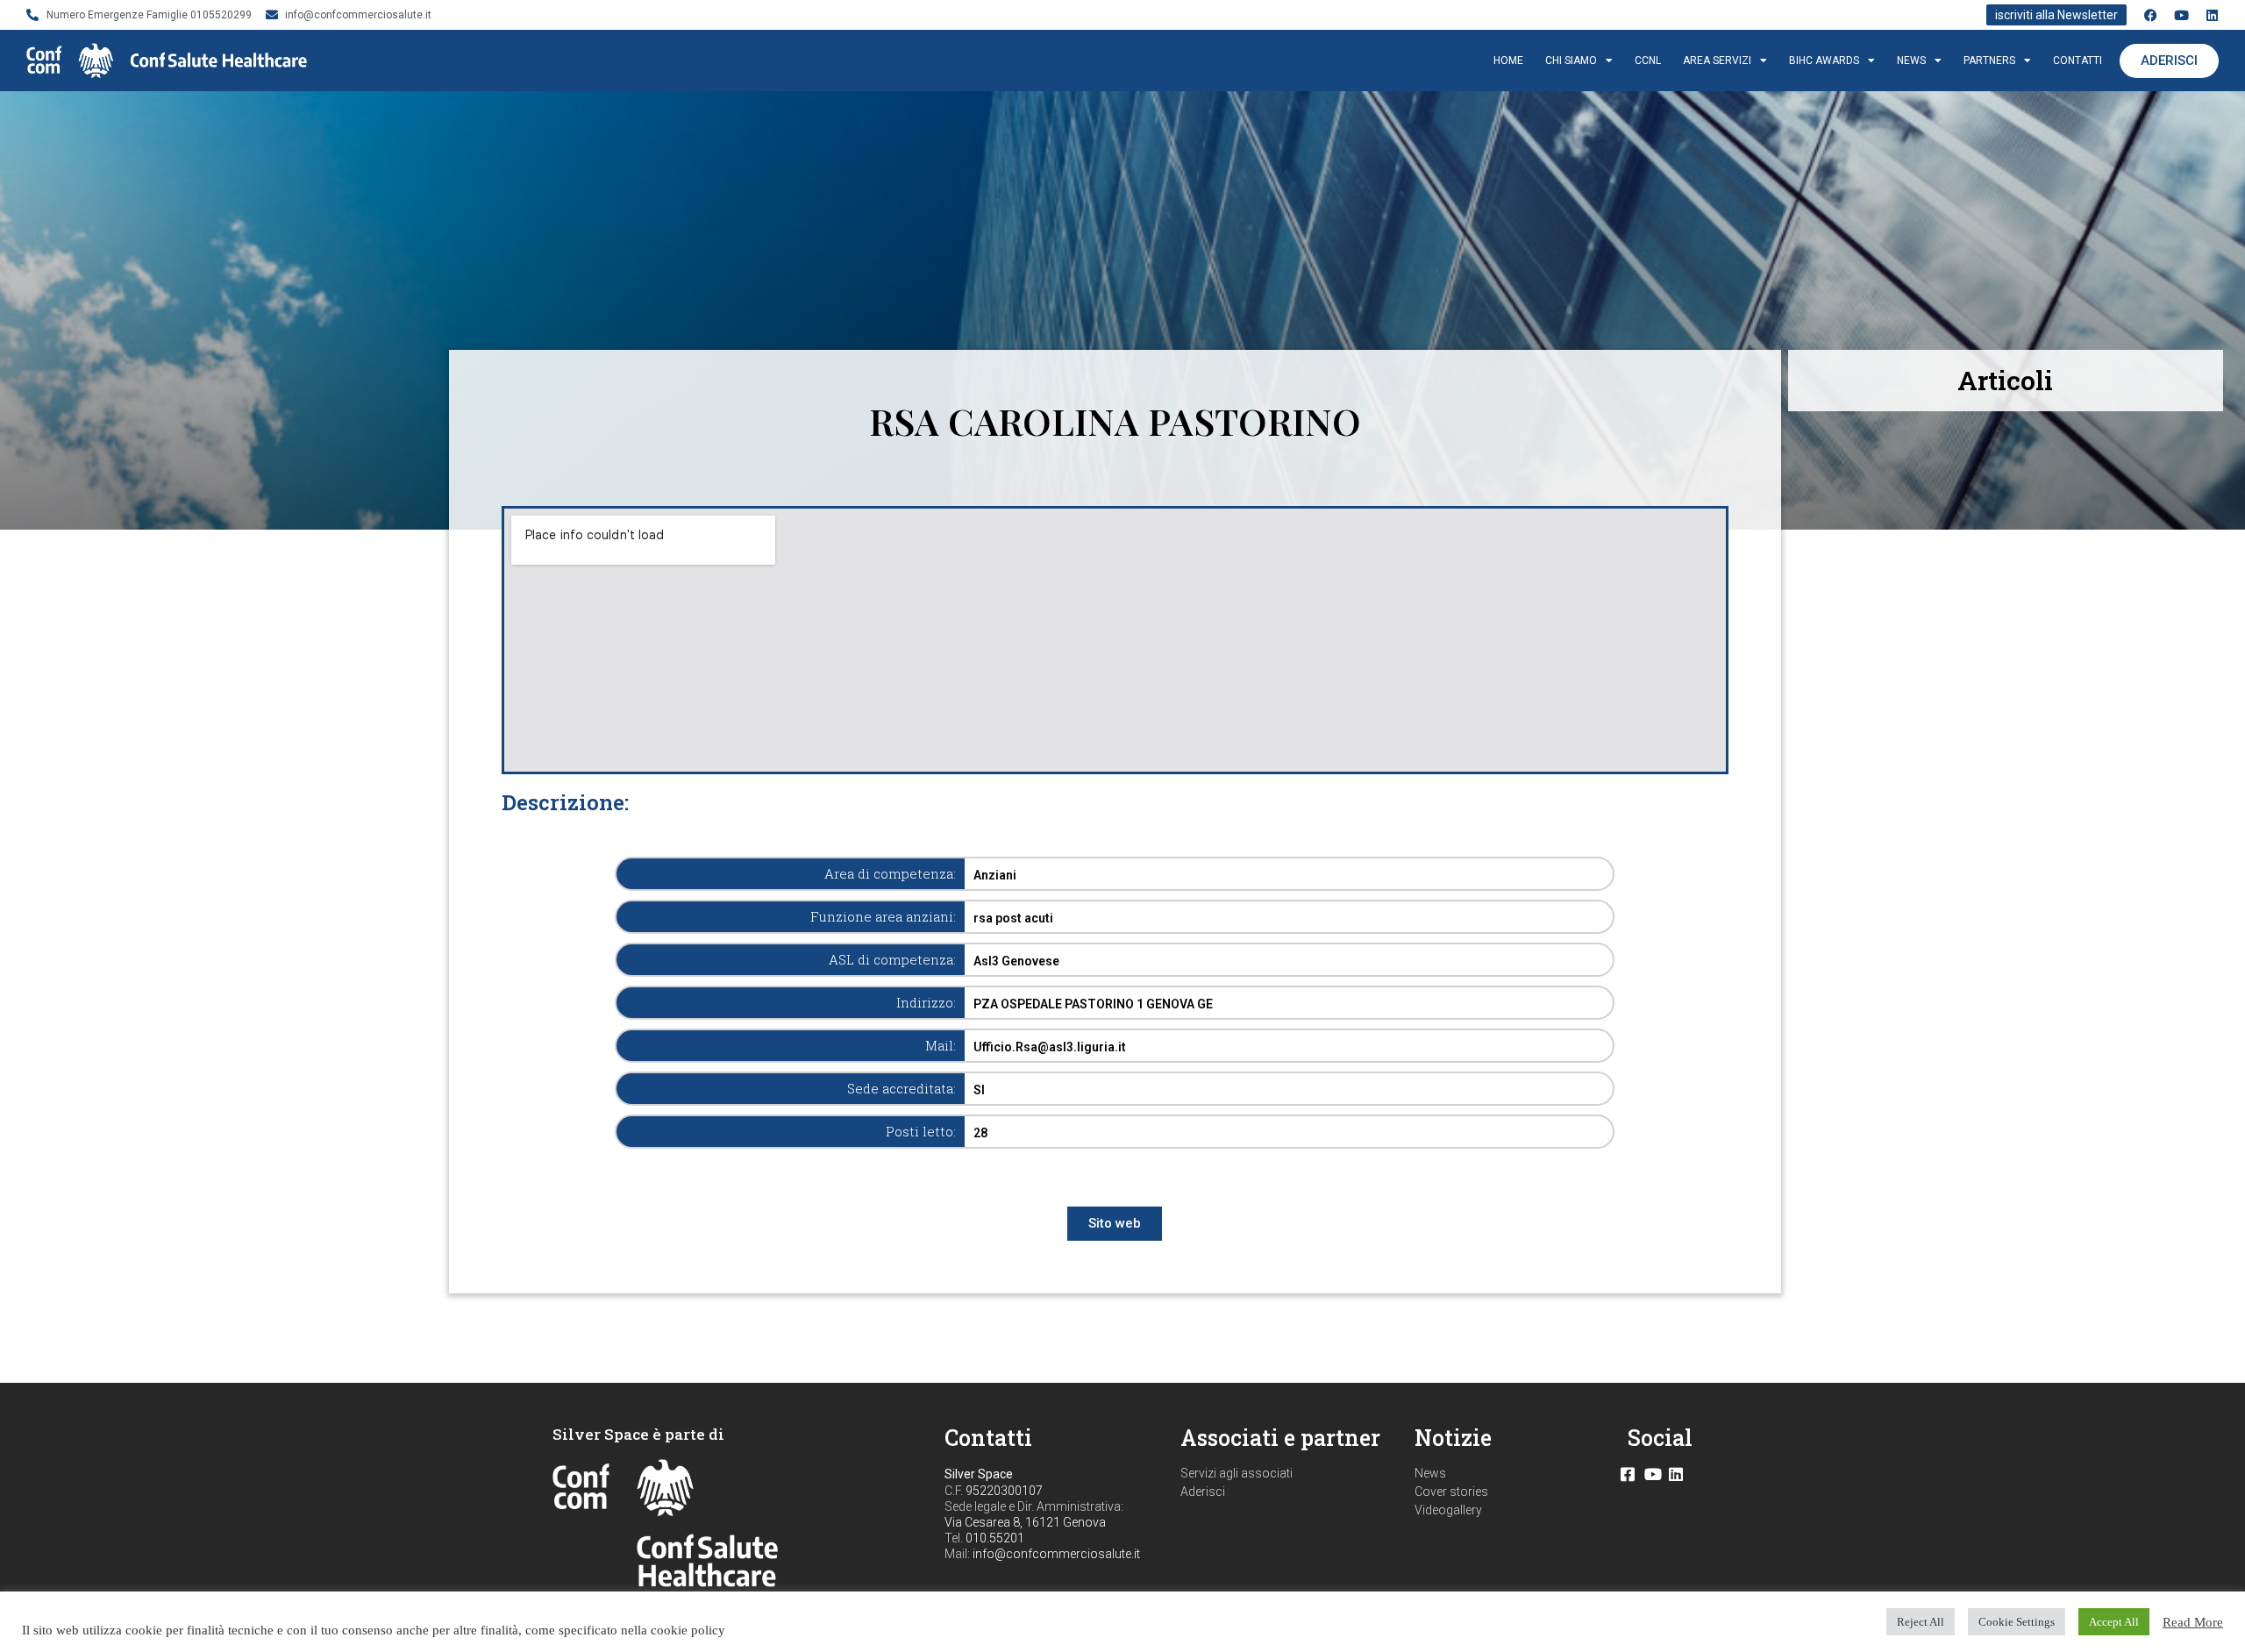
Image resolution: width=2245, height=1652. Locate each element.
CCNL (1648, 61)
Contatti (2078, 61)
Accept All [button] (2114, 1622)
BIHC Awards (1824, 61)
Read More (2193, 1622)
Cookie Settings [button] (2017, 1622)
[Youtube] (2181, 15)
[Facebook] (2151, 15)
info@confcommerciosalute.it (1056, 1554)
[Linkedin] (2212, 15)
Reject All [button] (1921, 1622)
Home (1508, 61)
